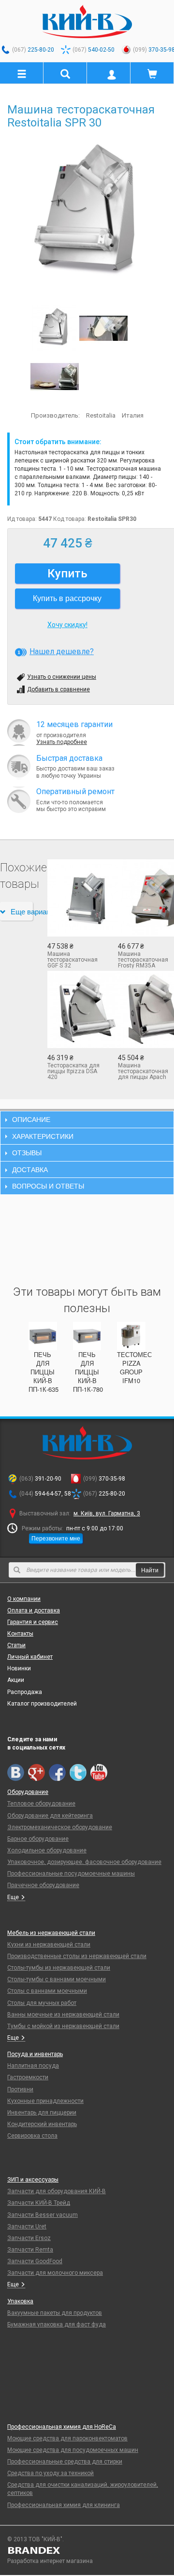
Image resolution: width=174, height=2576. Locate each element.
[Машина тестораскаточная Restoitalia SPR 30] (87, 213)
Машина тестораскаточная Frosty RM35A (143, 960)
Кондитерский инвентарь (42, 2124)
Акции (16, 1680)
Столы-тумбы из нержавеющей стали (59, 1968)
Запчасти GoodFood (35, 2261)
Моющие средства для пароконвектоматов (67, 2438)
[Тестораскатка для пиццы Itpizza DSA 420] (75, 1009)
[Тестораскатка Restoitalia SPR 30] (103, 328)
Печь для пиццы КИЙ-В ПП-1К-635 (43, 1372)
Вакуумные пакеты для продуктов (55, 2313)
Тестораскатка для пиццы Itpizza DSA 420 (73, 1071)
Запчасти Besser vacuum (43, 2215)
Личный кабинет (30, 1657)
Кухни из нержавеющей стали (49, 1945)
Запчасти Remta (30, 2250)
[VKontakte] (16, 1772)
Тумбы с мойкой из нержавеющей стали (63, 2026)
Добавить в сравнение (58, 689)
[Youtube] (99, 1772)
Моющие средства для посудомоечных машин (73, 2450)
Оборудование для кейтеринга (50, 1816)
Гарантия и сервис (33, 1622)
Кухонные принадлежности (45, 2101)
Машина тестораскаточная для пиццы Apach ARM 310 (143, 1071)
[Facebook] (57, 1772)
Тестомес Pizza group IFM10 (134, 1368)
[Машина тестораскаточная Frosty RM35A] (146, 898)
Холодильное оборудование (47, 1850)
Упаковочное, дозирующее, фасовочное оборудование (84, 1862)
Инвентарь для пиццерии (42, 2113)
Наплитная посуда (33, 2066)
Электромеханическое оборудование (60, 1827)
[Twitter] (78, 1772)
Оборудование (28, 1792)
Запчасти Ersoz (29, 2238)
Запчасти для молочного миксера (55, 2273)
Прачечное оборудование (43, 1885)
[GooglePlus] (36, 1772)
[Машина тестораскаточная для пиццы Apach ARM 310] (146, 1009)
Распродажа (25, 1692)
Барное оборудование (38, 1839)
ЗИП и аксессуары (33, 2180)
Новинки (19, 1668)
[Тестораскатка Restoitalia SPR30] (55, 376)
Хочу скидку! (67, 625)
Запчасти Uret (27, 2226)
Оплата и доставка (34, 1610)
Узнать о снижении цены (62, 677)
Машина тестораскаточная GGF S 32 (72, 960)
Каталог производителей (42, 1704)
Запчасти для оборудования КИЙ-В (57, 2191)
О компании (24, 1599)
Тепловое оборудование (41, 1804)
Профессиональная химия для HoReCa (62, 2427)
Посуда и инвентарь (35, 2054)
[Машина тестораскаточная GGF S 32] (75, 898)
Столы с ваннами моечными (47, 1991)
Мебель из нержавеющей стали (51, 1933)
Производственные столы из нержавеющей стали (77, 1956)
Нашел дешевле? (62, 651)
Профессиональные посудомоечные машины (71, 1874)
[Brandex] (87, 2550)
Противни (20, 2089)
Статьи (16, 1645)
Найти (150, 1570)
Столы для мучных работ (42, 2003)
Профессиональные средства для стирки (65, 2462)
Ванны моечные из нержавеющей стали (63, 2015)
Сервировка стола (32, 2136)
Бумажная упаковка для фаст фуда (57, 2324)
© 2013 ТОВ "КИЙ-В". (36, 2539)
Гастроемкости (28, 2077)
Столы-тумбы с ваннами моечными (57, 1979)
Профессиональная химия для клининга (64, 2505)
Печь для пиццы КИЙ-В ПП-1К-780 (88, 1372)
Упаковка (20, 2301)
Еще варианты (22, 911)
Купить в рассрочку (67, 598)
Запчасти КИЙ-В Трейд (39, 2203)
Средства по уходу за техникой (51, 2473)
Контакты (20, 1634)
